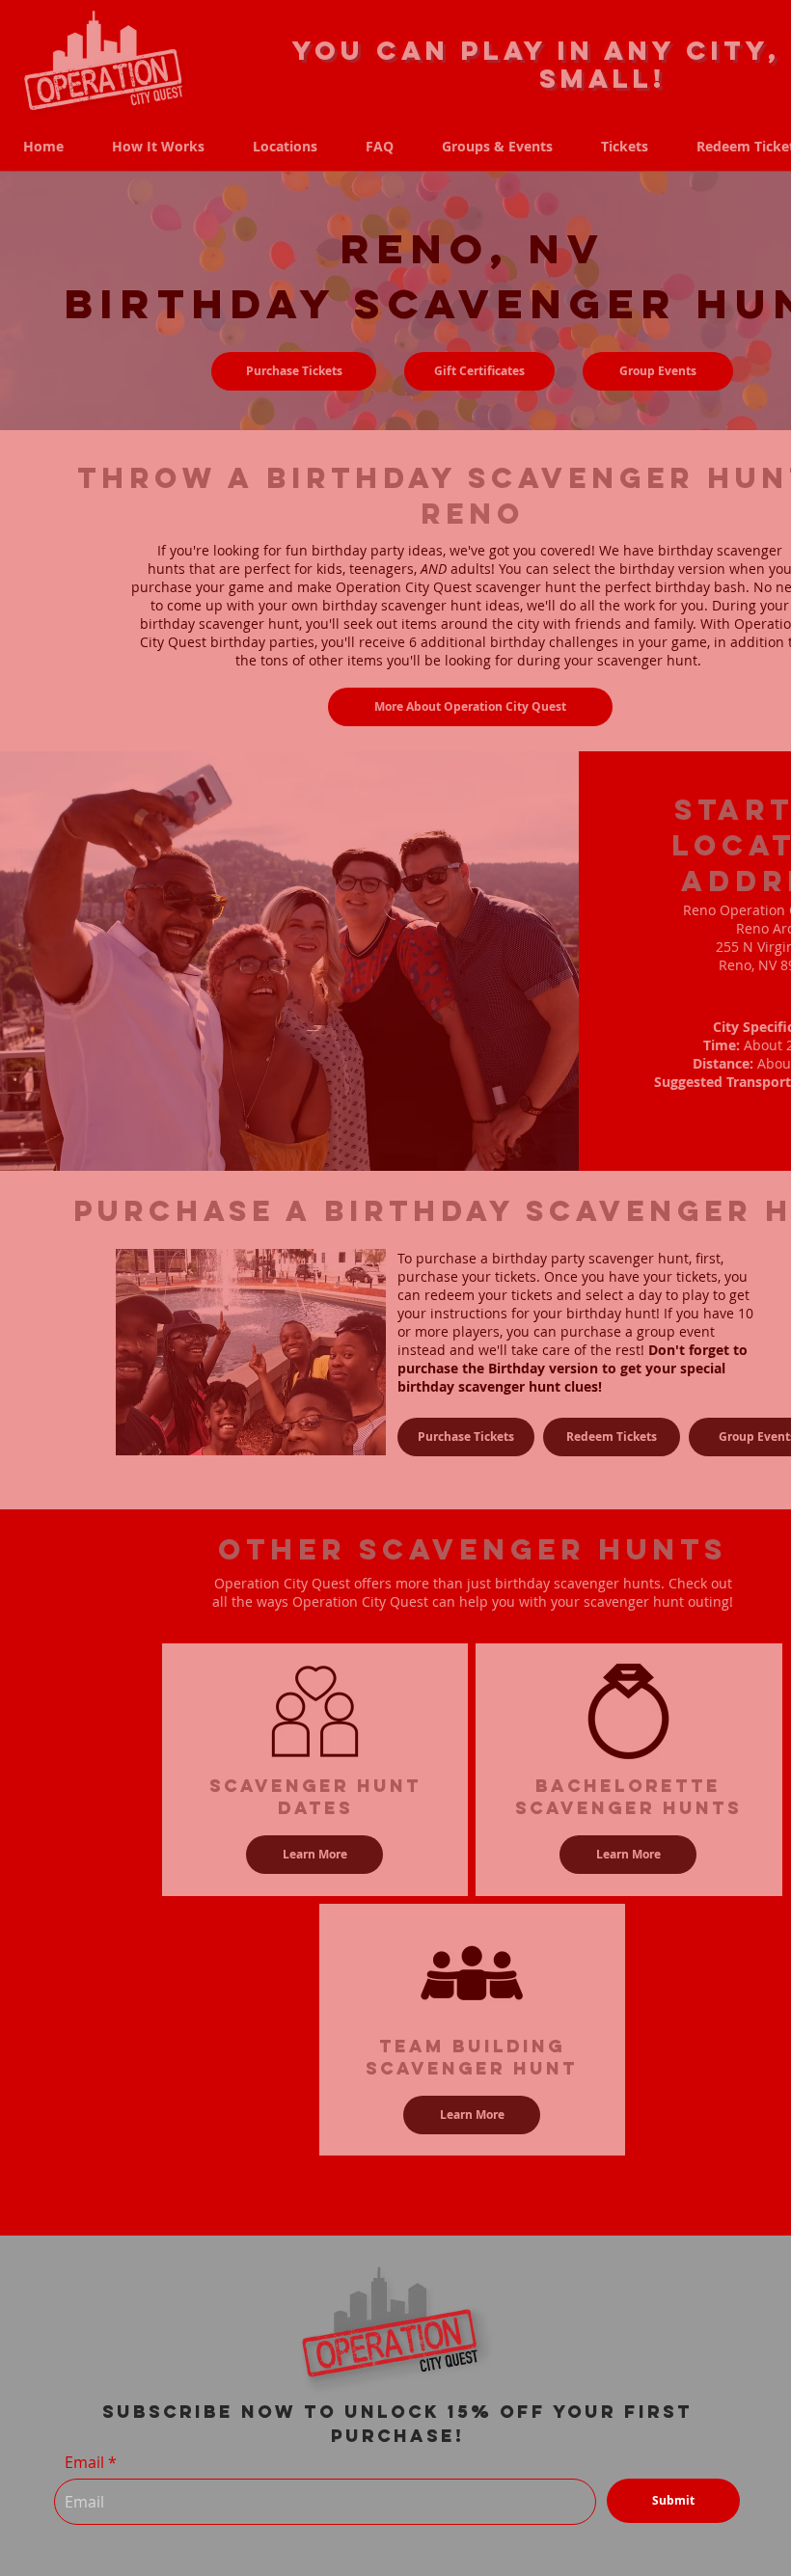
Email (84, 2462)
